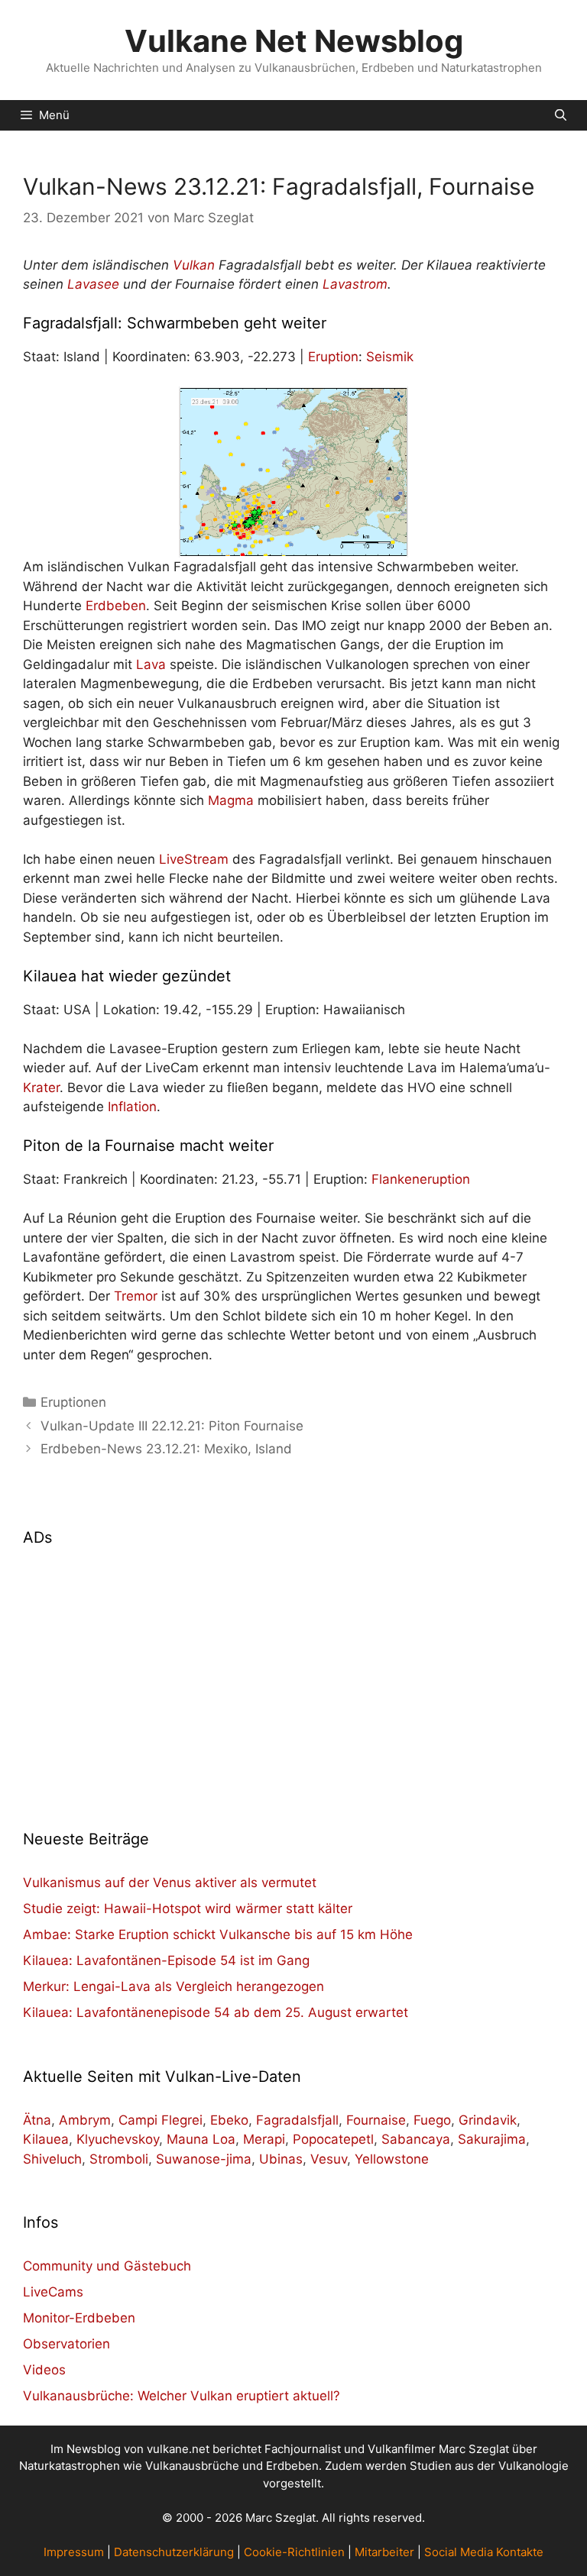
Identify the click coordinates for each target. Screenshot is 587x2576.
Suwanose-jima (204, 2159)
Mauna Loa (201, 2139)
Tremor (136, 1296)
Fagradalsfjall (297, 2120)
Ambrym (85, 2120)
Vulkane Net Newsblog (294, 41)
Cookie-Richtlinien (294, 2552)
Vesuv (329, 2159)
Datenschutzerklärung (174, 2552)
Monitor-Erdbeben (79, 2318)
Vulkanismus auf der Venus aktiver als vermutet (170, 1883)
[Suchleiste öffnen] (561, 115)
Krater (41, 1088)
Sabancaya (416, 2139)
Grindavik (488, 2120)
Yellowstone (392, 2159)
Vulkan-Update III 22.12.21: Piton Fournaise (172, 1426)
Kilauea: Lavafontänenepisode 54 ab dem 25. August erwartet (216, 2012)
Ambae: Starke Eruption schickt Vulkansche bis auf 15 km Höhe (218, 1934)
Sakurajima (492, 2139)
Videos (44, 2370)
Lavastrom (355, 284)
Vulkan (194, 265)
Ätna (37, 2120)
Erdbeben (116, 606)
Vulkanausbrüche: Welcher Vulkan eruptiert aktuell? (182, 2396)
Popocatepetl (333, 2139)
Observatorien (66, 2344)
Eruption (333, 357)
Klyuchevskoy (118, 2139)
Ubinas (281, 2159)
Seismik (390, 357)
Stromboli (119, 2159)
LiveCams (53, 2292)
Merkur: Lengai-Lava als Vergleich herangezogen (174, 1986)
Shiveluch (52, 2159)
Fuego (432, 2120)
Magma (231, 800)
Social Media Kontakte (484, 2552)
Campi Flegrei (161, 2120)
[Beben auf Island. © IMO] (293, 472)
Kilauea (46, 2139)
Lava (151, 664)
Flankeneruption (421, 1179)
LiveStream (194, 859)
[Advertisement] (293, 1679)
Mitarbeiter (384, 2552)
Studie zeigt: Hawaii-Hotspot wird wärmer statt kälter (188, 1909)
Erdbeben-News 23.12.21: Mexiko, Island (166, 1449)
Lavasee (93, 284)
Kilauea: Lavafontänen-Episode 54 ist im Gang (166, 1960)
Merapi (264, 2139)
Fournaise (376, 2120)
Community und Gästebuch (107, 2266)
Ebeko (229, 2120)
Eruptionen (73, 1402)
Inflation (132, 1107)
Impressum (74, 2552)
